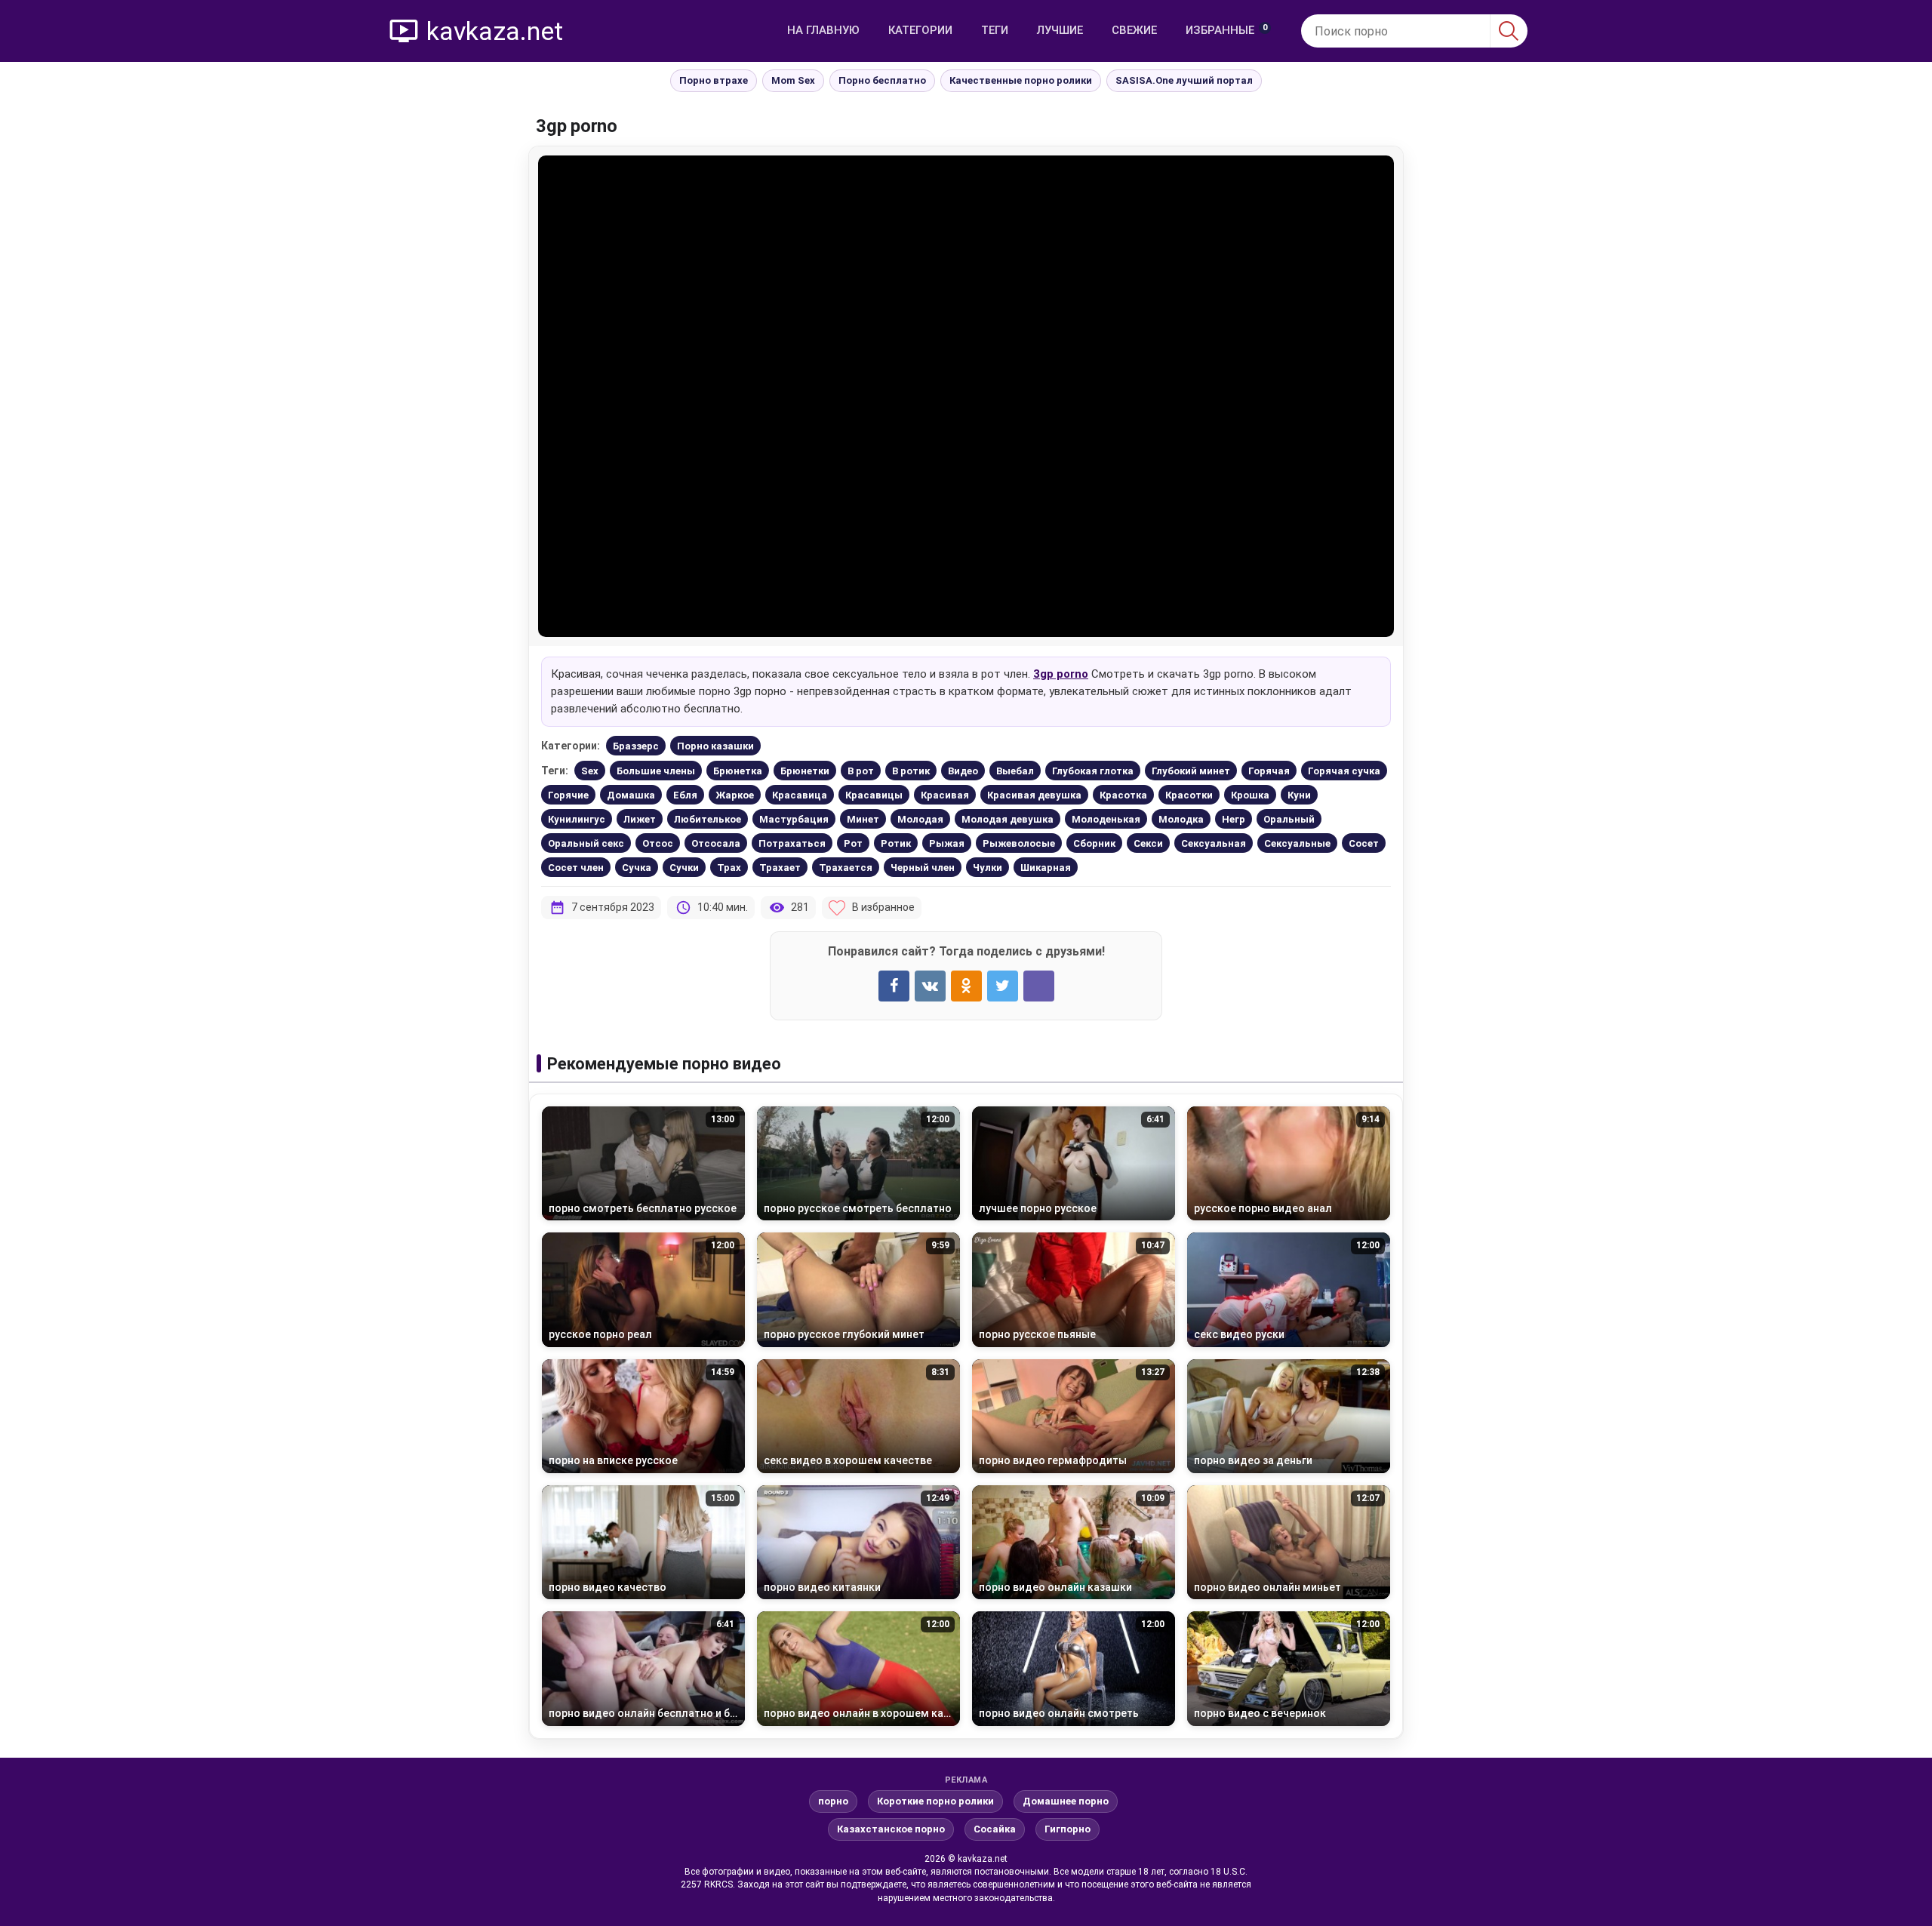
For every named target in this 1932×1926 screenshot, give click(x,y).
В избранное (883, 907)
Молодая (920, 819)
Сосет (1364, 843)
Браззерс (636, 746)
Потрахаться (792, 843)
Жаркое (735, 795)
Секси (1148, 843)
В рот (861, 771)
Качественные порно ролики (1021, 80)
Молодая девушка (1008, 819)
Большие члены (656, 771)
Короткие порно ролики (935, 1801)
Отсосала (716, 843)
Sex (590, 771)
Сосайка (995, 1829)
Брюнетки (805, 771)
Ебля (685, 795)
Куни (1299, 795)
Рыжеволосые (1019, 843)
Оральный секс (586, 843)
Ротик (896, 843)
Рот (853, 843)
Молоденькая (1106, 819)
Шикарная (1046, 868)
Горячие (568, 795)
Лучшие (1060, 30)
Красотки (1189, 795)
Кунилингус (577, 819)
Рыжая (947, 843)
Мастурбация (794, 819)
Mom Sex (793, 80)
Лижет (640, 819)
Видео (963, 771)
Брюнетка (738, 771)
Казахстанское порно (891, 1829)
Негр (1234, 819)
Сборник (1094, 843)
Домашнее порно (1066, 1801)
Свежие (1134, 30)
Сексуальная (1214, 843)
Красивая (945, 795)
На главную (823, 30)
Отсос (658, 843)
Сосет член (576, 868)
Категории (920, 30)
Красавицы (874, 795)
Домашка (631, 795)
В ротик (911, 771)
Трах (729, 868)
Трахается (846, 868)
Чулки (988, 868)
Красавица (800, 795)
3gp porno (1061, 674)
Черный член (923, 868)
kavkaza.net (495, 31)
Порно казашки (715, 746)
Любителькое (708, 819)
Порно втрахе (714, 80)
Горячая (1269, 771)
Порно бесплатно (882, 80)
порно (833, 1801)
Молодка (1181, 819)
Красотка (1123, 795)
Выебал (1015, 771)
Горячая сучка (1344, 771)
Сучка (637, 868)
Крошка (1250, 795)
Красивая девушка (1034, 795)
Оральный (1289, 819)
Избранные (1226, 30)
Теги (995, 30)
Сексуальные (1297, 843)
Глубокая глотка (1093, 771)
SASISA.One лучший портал (1184, 80)
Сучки (684, 868)
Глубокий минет (1191, 771)
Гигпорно (1068, 1829)
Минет (863, 819)
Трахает (780, 868)
